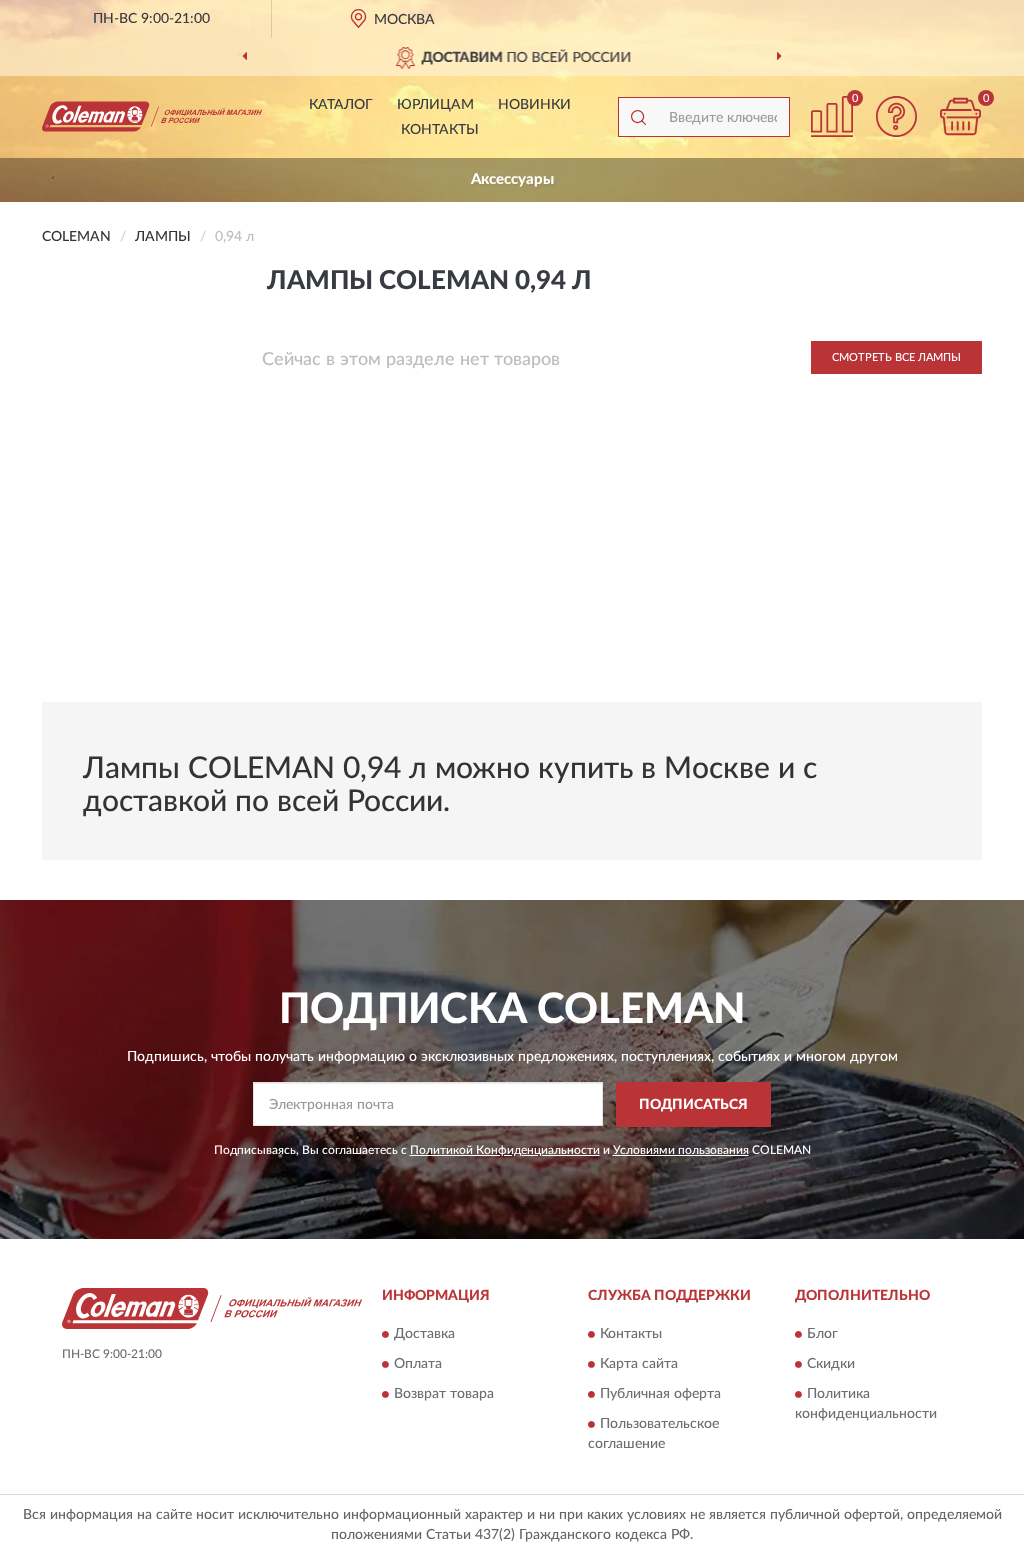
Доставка (424, 1335)
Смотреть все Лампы (896, 357)
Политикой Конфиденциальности (505, 1150)
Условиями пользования (681, 1150)
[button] (896, 116)
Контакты (440, 130)
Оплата (418, 1365)
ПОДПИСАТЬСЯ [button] (693, 1105)
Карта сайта (639, 1365)
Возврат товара (444, 1395)
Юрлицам (435, 105)
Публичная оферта (660, 1395)
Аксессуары (512, 179)
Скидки (831, 1365)
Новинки (534, 105)
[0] (960, 116)
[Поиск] (638, 117)
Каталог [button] (341, 105)
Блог (822, 1335)
